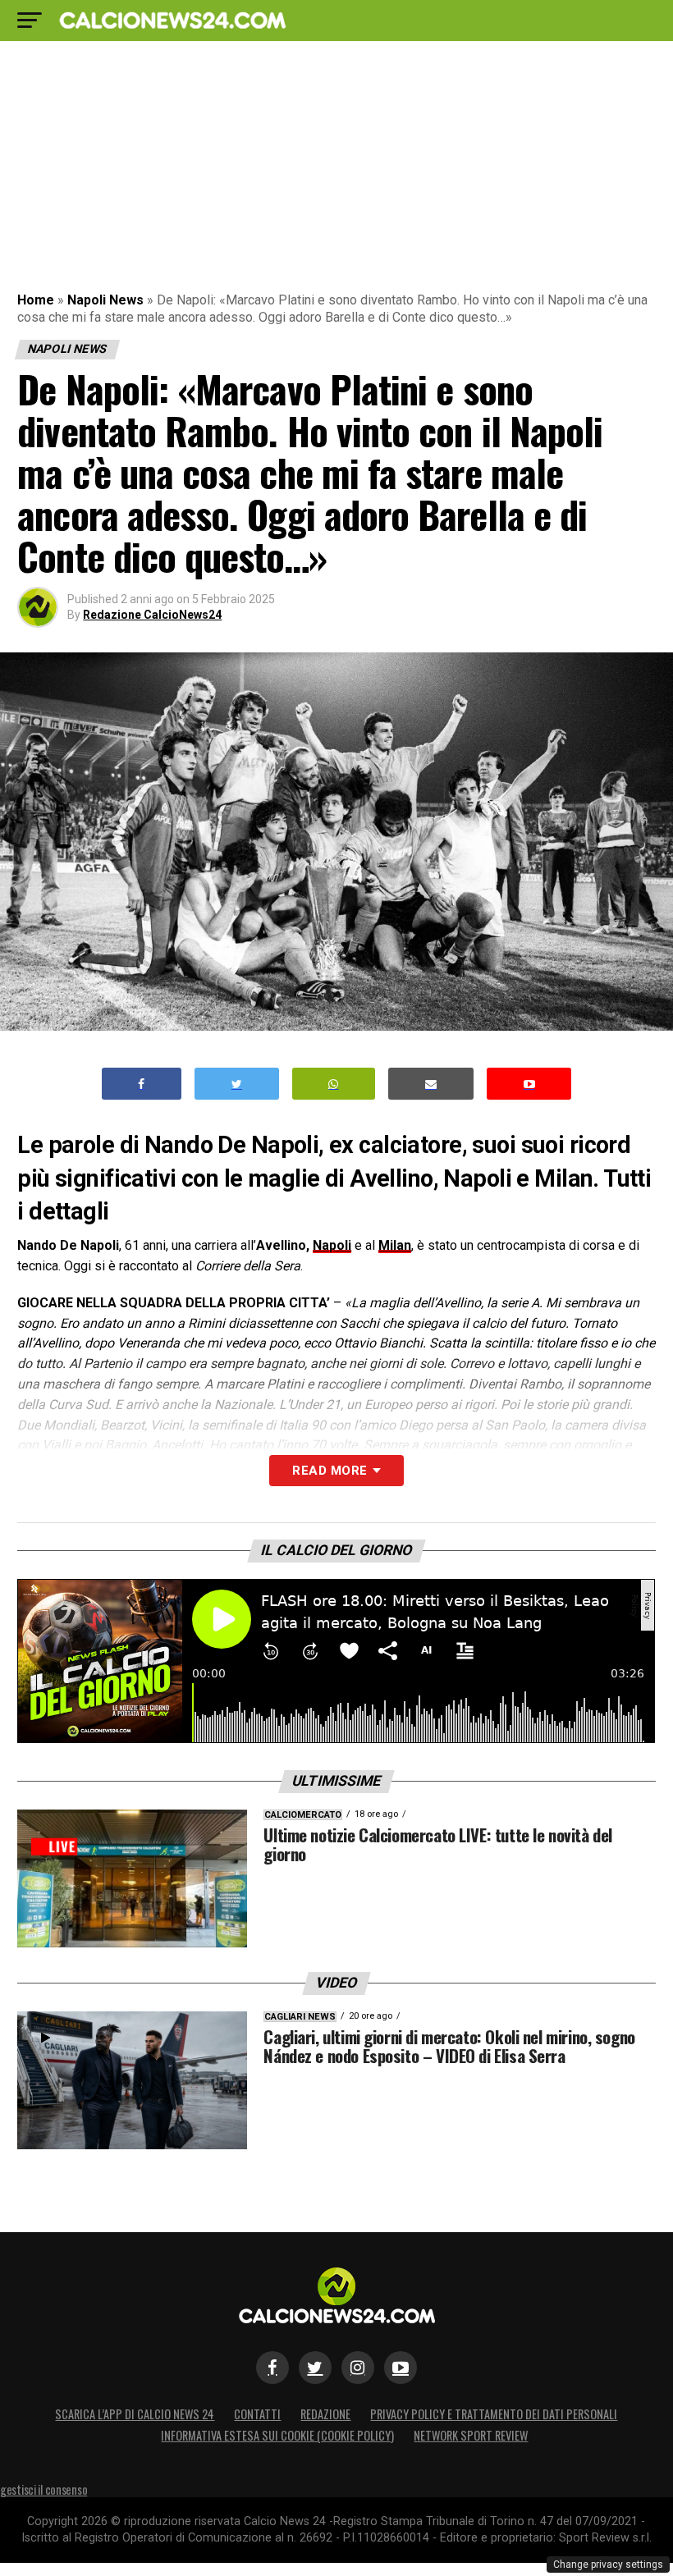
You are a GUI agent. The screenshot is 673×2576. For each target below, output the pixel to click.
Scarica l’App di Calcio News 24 (135, 2414)
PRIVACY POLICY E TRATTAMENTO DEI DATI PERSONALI (494, 2414)
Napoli (332, 1245)
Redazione (325, 2414)
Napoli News (105, 300)
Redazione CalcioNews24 (152, 615)
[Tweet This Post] (237, 1084)
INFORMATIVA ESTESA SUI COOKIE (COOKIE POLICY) (277, 2435)
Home (36, 300)
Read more (330, 1471)
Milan (395, 1245)
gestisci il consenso (43, 2489)
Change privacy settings (608, 2565)
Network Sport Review (471, 2435)
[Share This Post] (334, 1084)
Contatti (257, 2414)
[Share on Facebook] (142, 1084)
